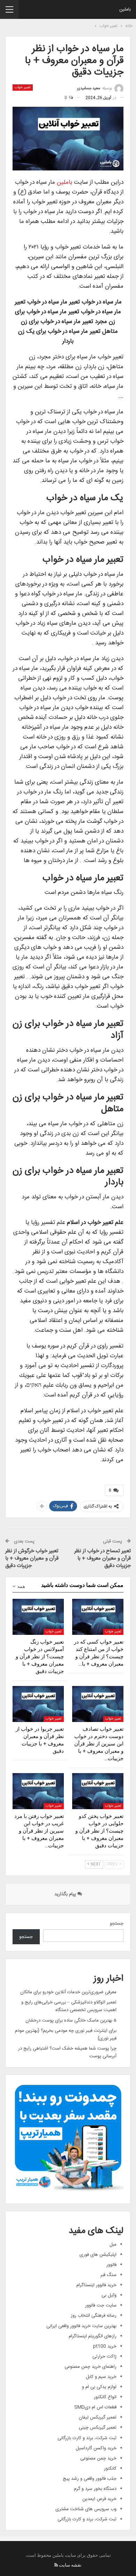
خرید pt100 (105, 2346)
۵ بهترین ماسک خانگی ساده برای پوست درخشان (71, 2021)
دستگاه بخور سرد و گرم (95, 2489)
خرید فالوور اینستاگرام (96, 2285)
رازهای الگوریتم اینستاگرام (93, 2336)
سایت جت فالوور (101, 2305)
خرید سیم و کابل (101, 2377)
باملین (125, 9)
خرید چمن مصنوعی (98, 2458)
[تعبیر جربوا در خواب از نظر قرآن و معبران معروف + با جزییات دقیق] (38, 1704)
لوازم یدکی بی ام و (99, 2387)
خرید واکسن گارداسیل (96, 2448)
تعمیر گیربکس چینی (98, 2428)
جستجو (117, 1924)
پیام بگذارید (66, 1894)
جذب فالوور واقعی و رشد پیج (90, 2479)
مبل (113, 2245)
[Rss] (56, 2565)
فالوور (111, 2265)
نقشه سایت (70, 2565)
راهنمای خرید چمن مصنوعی (90, 2367)
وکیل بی (109, 2295)
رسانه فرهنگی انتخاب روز (94, 2316)
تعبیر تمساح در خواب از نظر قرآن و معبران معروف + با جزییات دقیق (103, 1558)
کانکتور (110, 2469)
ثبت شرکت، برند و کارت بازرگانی (87, 2438)
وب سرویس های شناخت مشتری (86, 2509)
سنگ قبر (108, 2275)
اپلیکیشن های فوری (98, 2255)
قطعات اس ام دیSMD (95, 2407)
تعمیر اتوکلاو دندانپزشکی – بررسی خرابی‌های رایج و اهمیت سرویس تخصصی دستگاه (69, 2006)
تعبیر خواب (23, 87)
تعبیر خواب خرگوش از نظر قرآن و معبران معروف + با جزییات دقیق (32, 1558)
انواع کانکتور (105, 2397)
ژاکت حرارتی (104, 2357)
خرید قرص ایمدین (99, 2499)
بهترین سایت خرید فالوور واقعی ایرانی (81, 2326)
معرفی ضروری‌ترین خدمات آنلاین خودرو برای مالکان (68, 1992)
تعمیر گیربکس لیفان (98, 2417)
